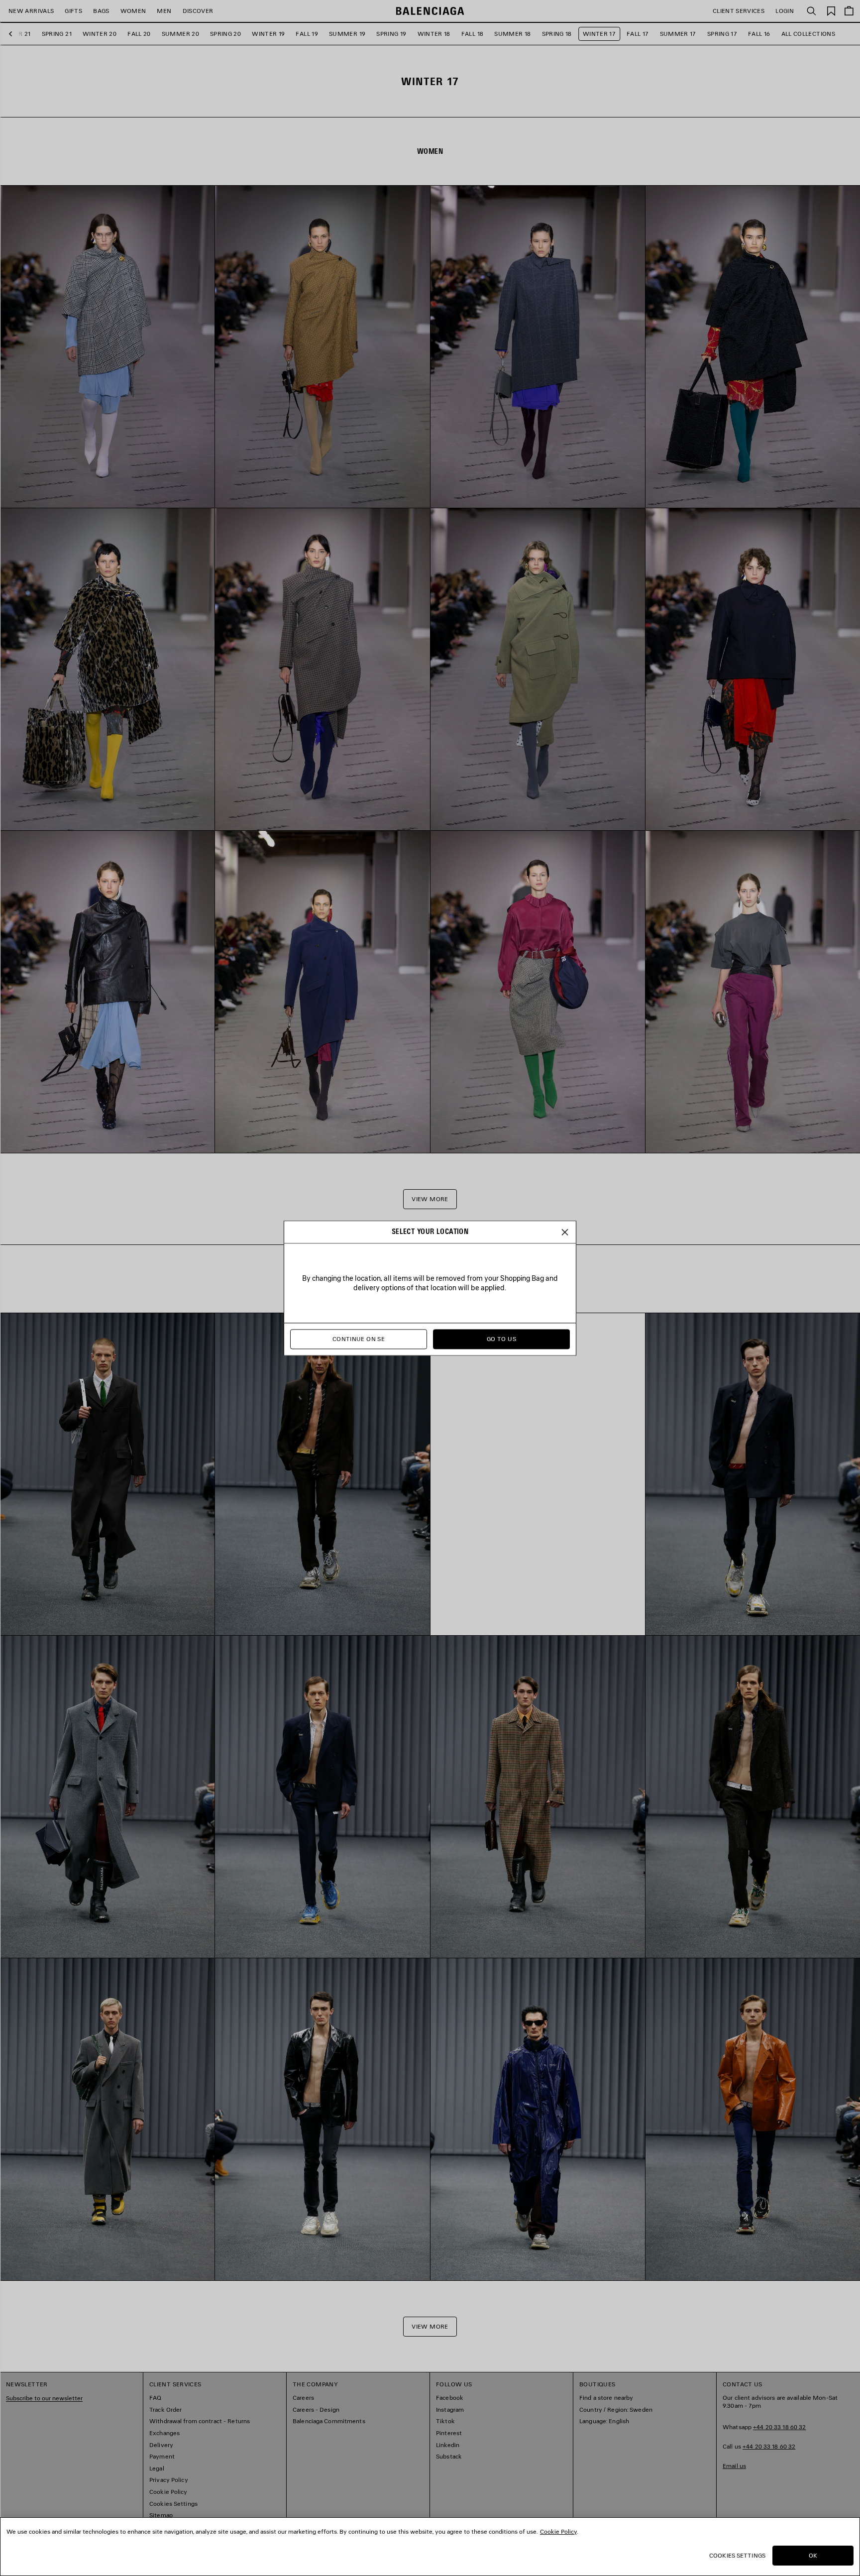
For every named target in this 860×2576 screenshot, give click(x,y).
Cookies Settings (737, 2555)
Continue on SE (359, 1339)
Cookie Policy (558, 2531)
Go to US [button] (501, 1339)
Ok (813, 2555)
